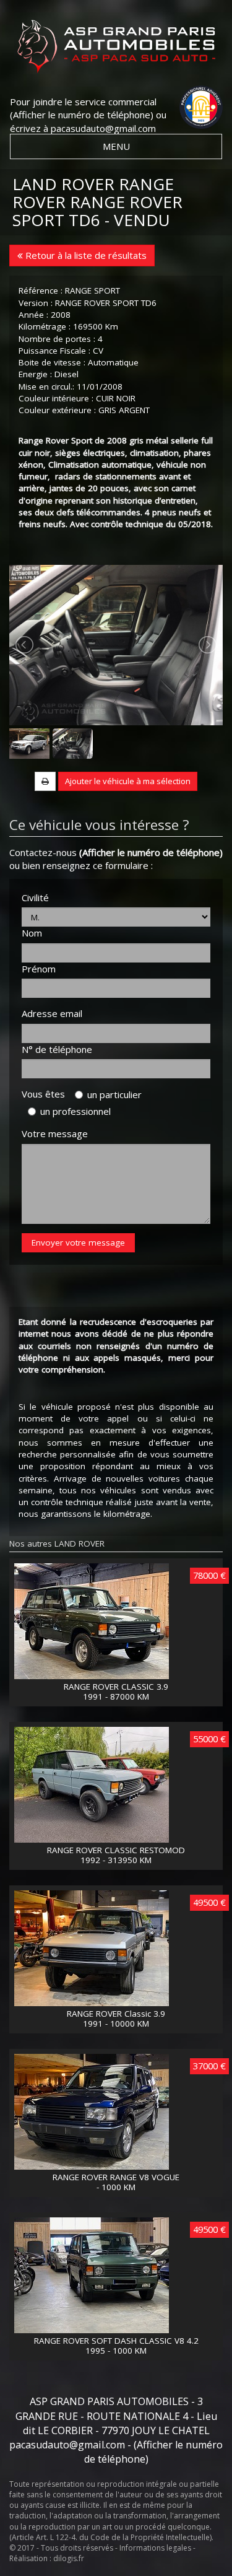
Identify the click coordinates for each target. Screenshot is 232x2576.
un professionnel (75, 1111)
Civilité (35, 897)
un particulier (114, 1094)
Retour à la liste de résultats (85, 255)
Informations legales (155, 2548)
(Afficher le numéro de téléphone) (82, 115)
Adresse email (52, 1013)
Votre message (55, 1133)
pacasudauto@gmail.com (103, 128)
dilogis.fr (69, 2558)
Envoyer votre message (78, 1242)
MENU (116, 146)
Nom (32, 933)
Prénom (39, 969)
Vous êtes (47, 1094)
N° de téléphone (57, 1049)
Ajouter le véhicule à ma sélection (128, 781)
